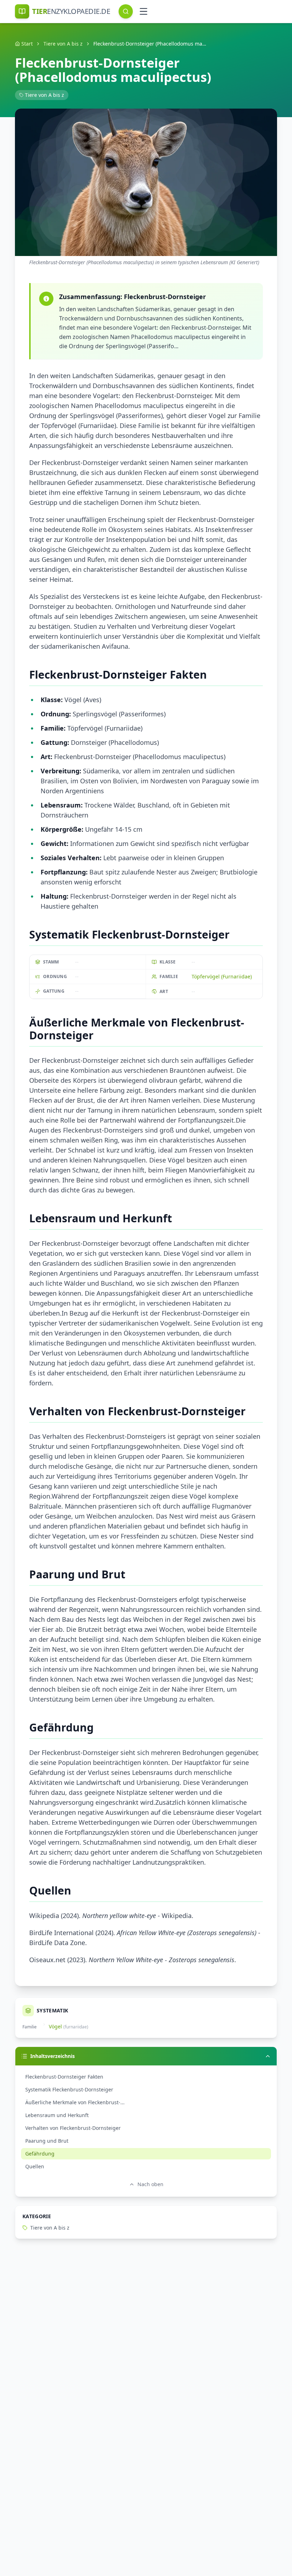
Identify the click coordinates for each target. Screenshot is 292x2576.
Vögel (55, 2026)
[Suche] (126, 11)
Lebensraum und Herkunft (57, 2115)
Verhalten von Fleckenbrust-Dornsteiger (73, 2128)
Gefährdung (40, 2154)
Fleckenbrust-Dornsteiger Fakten (64, 2077)
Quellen (35, 2166)
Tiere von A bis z (63, 44)
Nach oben (150, 2184)
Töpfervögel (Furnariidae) (222, 976)
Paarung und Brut (47, 2141)
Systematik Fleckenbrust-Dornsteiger (69, 2089)
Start (27, 44)
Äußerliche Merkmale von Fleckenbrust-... (75, 2102)
